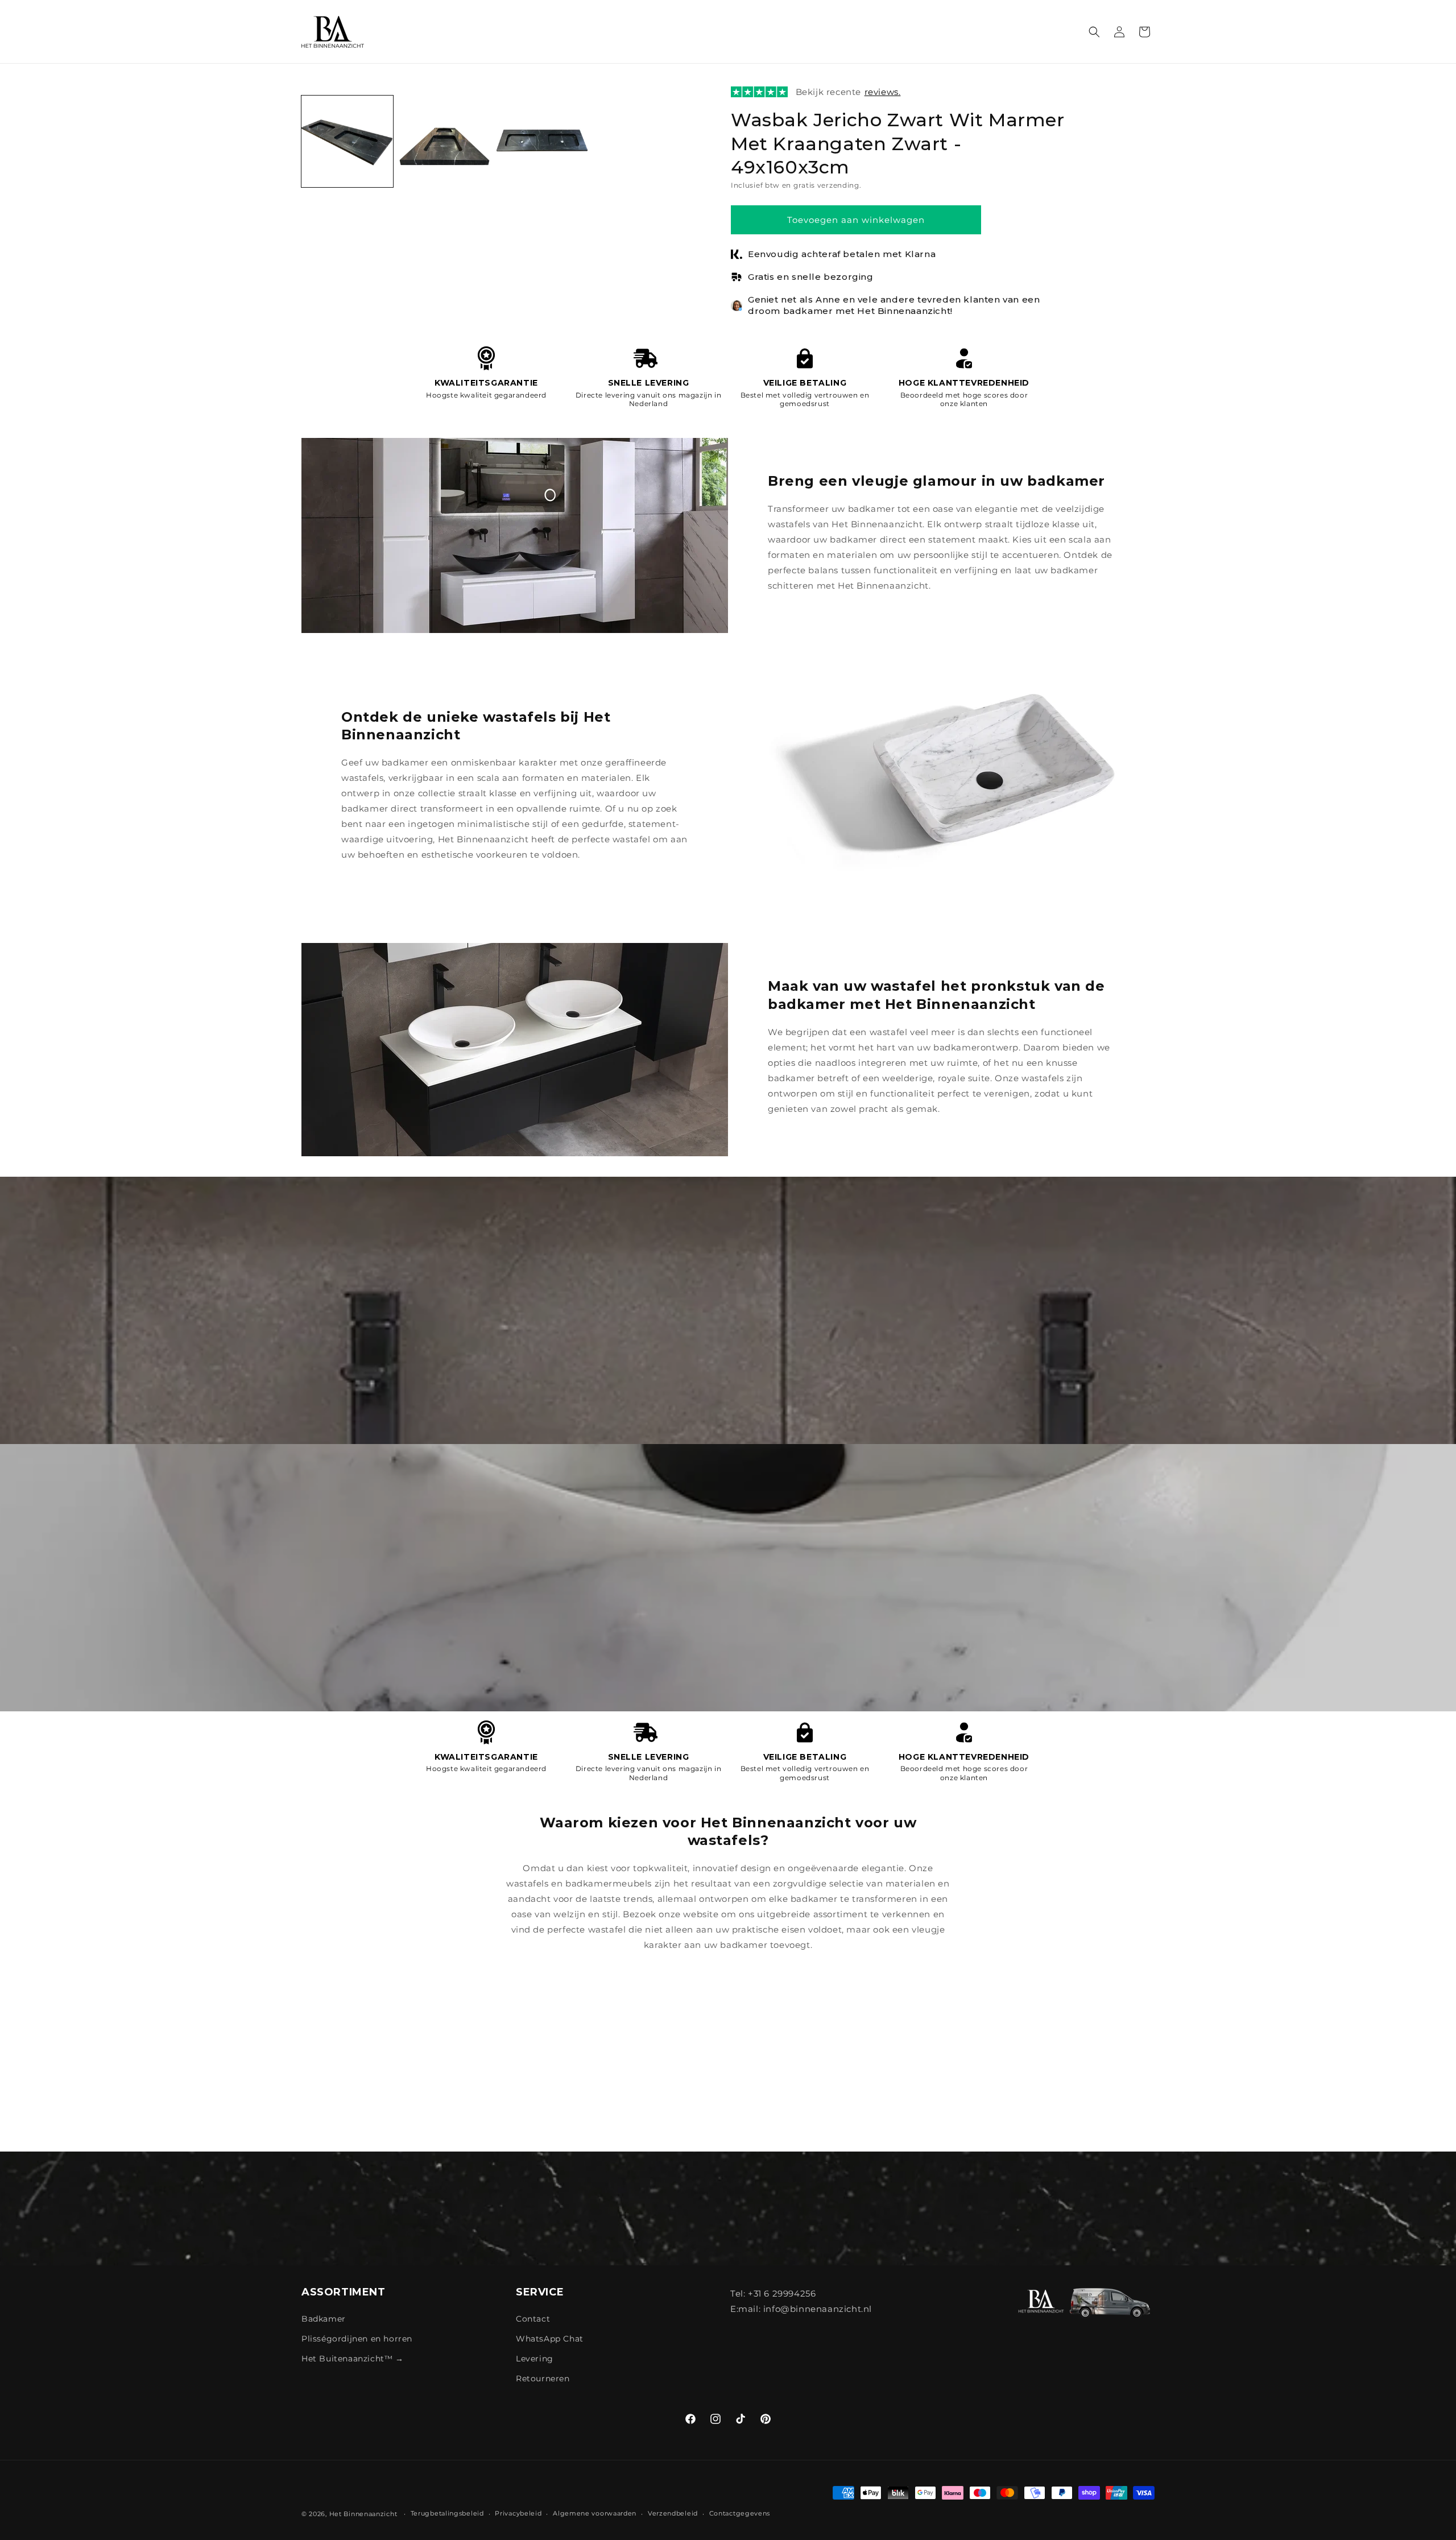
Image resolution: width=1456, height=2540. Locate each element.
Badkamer (324, 2319)
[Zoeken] (1094, 32)
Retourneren (543, 2378)
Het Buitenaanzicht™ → (353, 2359)
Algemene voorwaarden (595, 2513)
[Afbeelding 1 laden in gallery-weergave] (347, 141)
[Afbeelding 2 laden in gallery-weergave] (444, 141)
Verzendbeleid (673, 2513)
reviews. (883, 92)
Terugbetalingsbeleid (447, 2513)
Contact (533, 2319)
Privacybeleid (518, 2513)
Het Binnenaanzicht (363, 2514)
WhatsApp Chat (550, 2339)
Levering (535, 2359)
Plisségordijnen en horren (357, 2339)
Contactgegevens (740, 2513)
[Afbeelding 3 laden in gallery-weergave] (542, 141)
